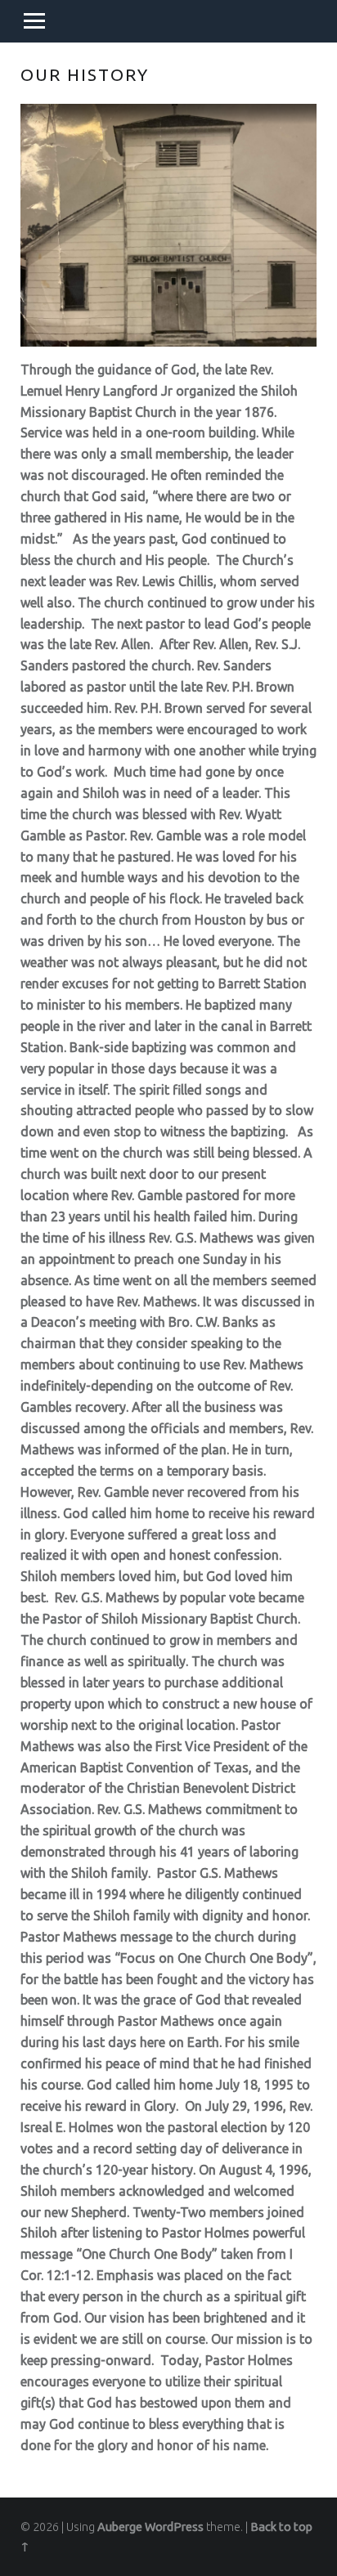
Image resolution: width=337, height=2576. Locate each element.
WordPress (174, 2527)
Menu (34, 21)
